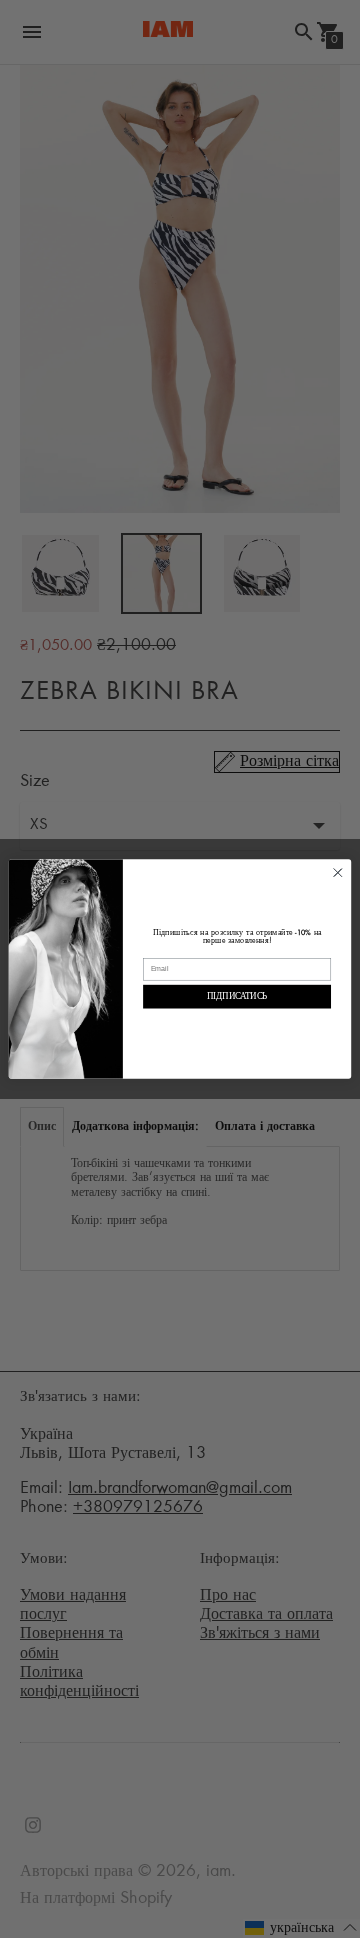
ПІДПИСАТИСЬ (237, 996)
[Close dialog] (338, 873)
